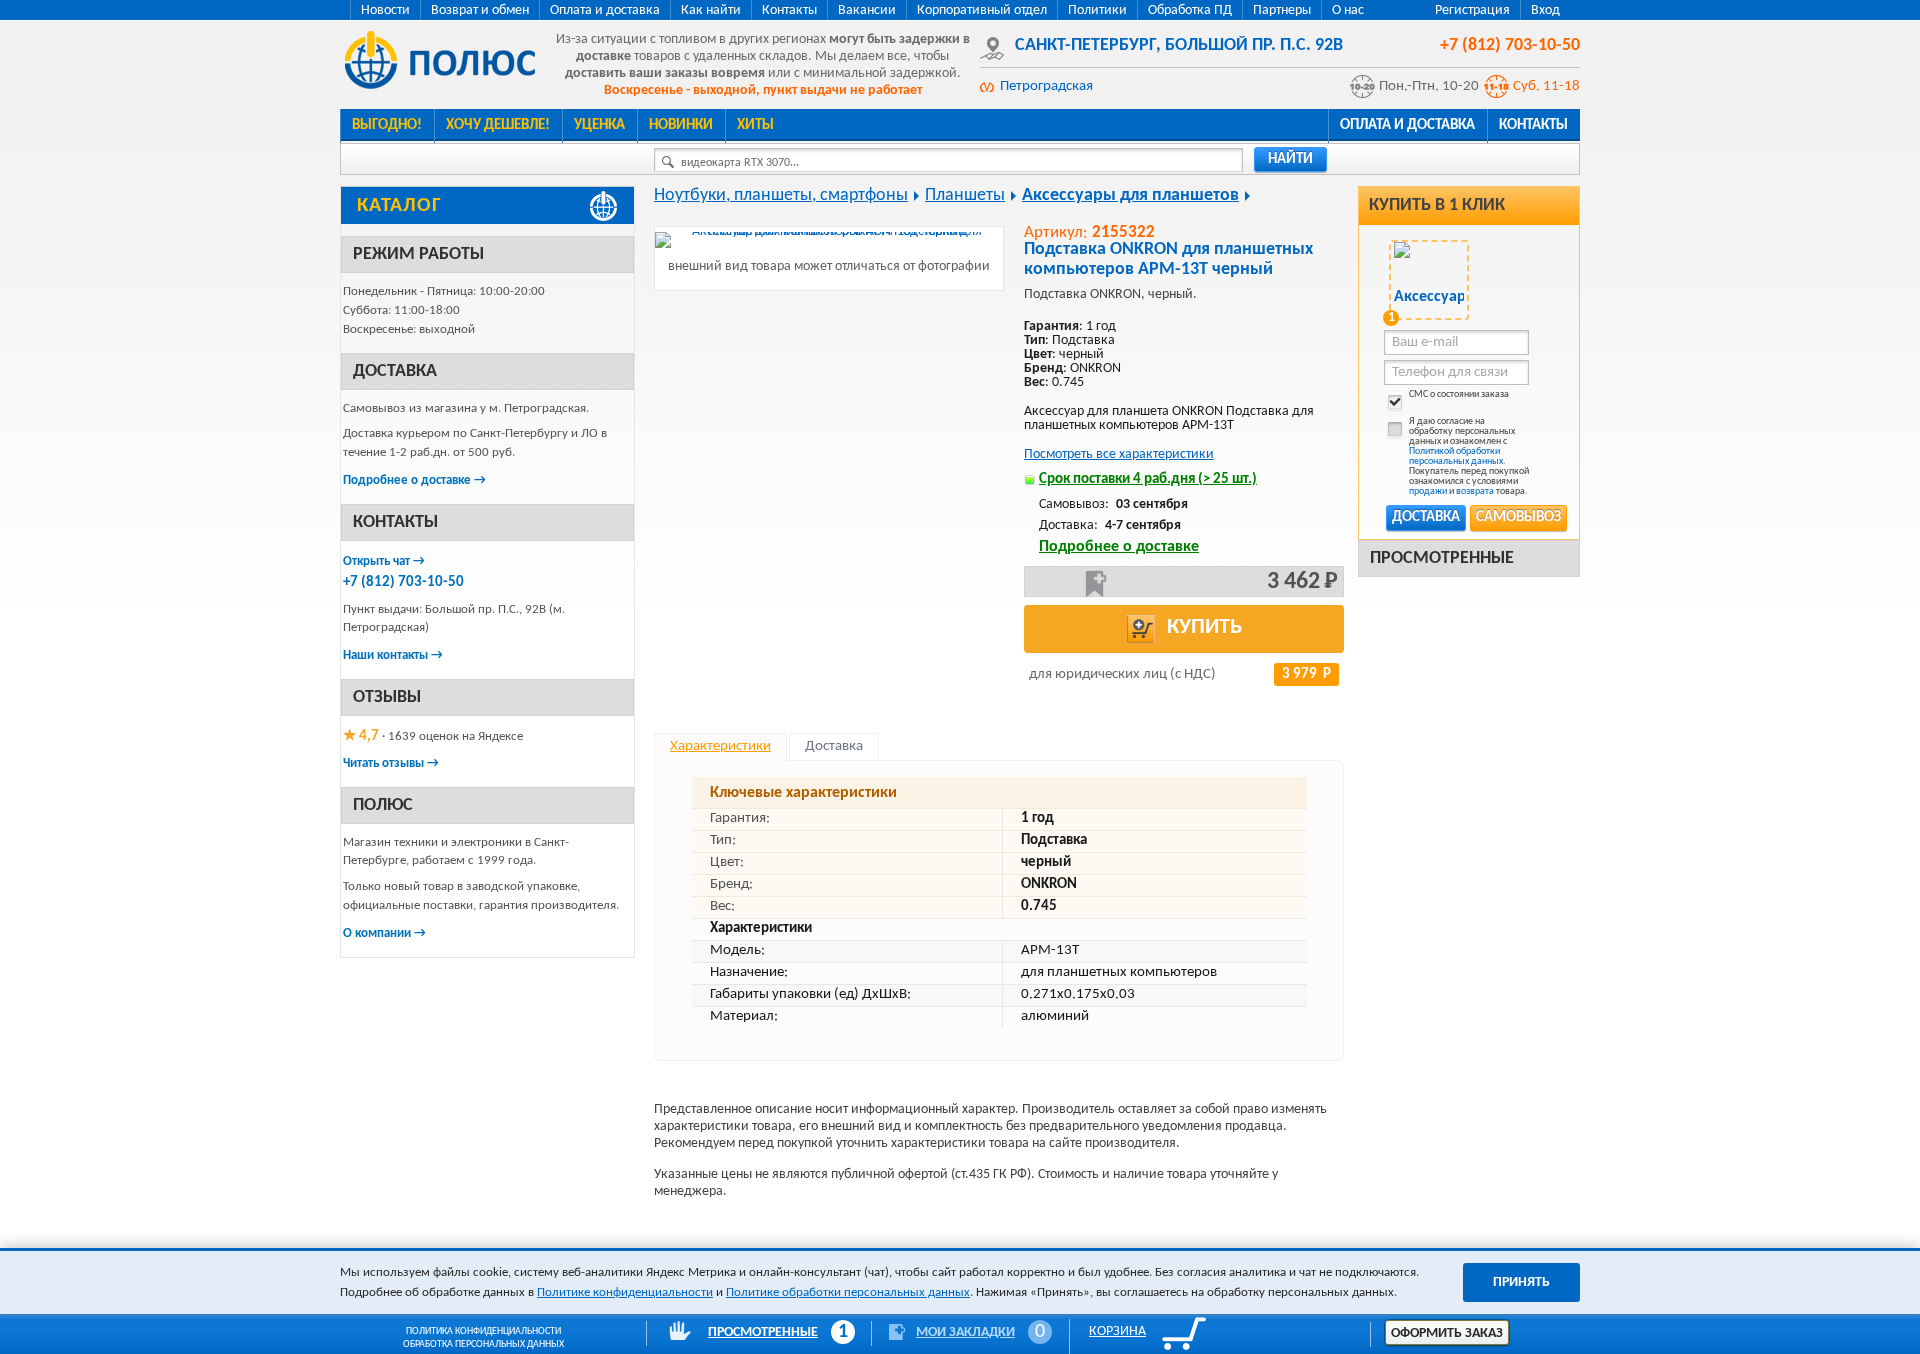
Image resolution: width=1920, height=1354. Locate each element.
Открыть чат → (384, 561)
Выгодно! (387, 125)
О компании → (384, 933)
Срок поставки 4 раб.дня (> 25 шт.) (1148, 479)
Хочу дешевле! (498, 125)
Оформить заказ (1447, 1333)
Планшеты (965, 195)
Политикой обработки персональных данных (1456, 456)
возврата (1475, 491)
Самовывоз (1518, 517)
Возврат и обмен (480, 10)
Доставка (1426, 517)
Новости (385, 10)
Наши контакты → (393, 655)
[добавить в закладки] (1096, 584)
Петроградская (1046, 86)
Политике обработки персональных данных (848, 1292)
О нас (1348, 10)
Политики (1097, 10)
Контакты (789, 10)
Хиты (755, 125)
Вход (1545, 10)
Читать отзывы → (391, 763)
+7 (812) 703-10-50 (403, 582)
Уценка (599, 125)
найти (1290, 159)
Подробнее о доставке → (414, 480)
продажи (1428, 491)
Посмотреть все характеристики (1119, 454)
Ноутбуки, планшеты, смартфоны (781, 195)
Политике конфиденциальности (625, 1292)
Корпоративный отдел (982, 10)
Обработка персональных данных (483, 1344)
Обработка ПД (1190, 10)
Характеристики (720, 746)
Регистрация (1472, 10)
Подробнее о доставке (1119, 547)
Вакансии (867, 10)
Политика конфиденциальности (483, 1331)
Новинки (681, 125)
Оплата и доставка (605, 10)
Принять (1521, 1282)
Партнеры (1282, 10)
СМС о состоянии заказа (1459, 395)
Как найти (711, 10)
